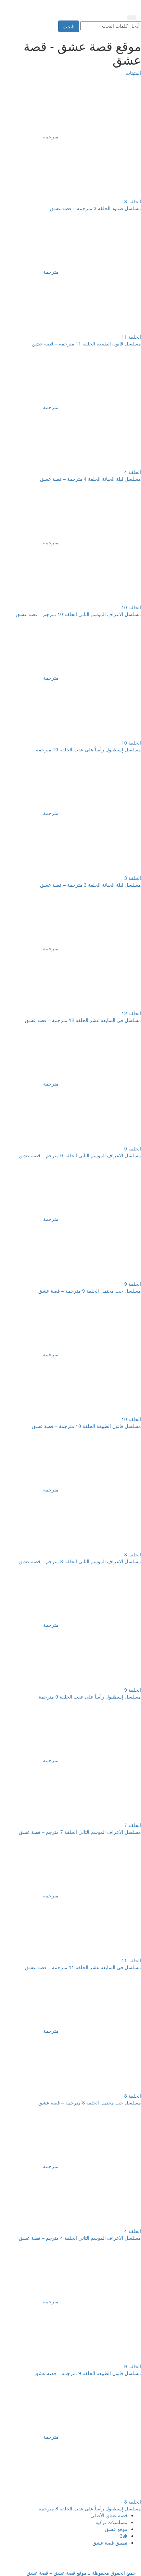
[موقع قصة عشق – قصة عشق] (105, 6)
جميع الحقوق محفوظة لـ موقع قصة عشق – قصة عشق (81, 2573)
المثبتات (133, 73)
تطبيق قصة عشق (110, 2543)
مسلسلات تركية (111, 2522)
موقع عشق (116, 2529)
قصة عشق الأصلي (109, 2515)
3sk (124, 2536)
